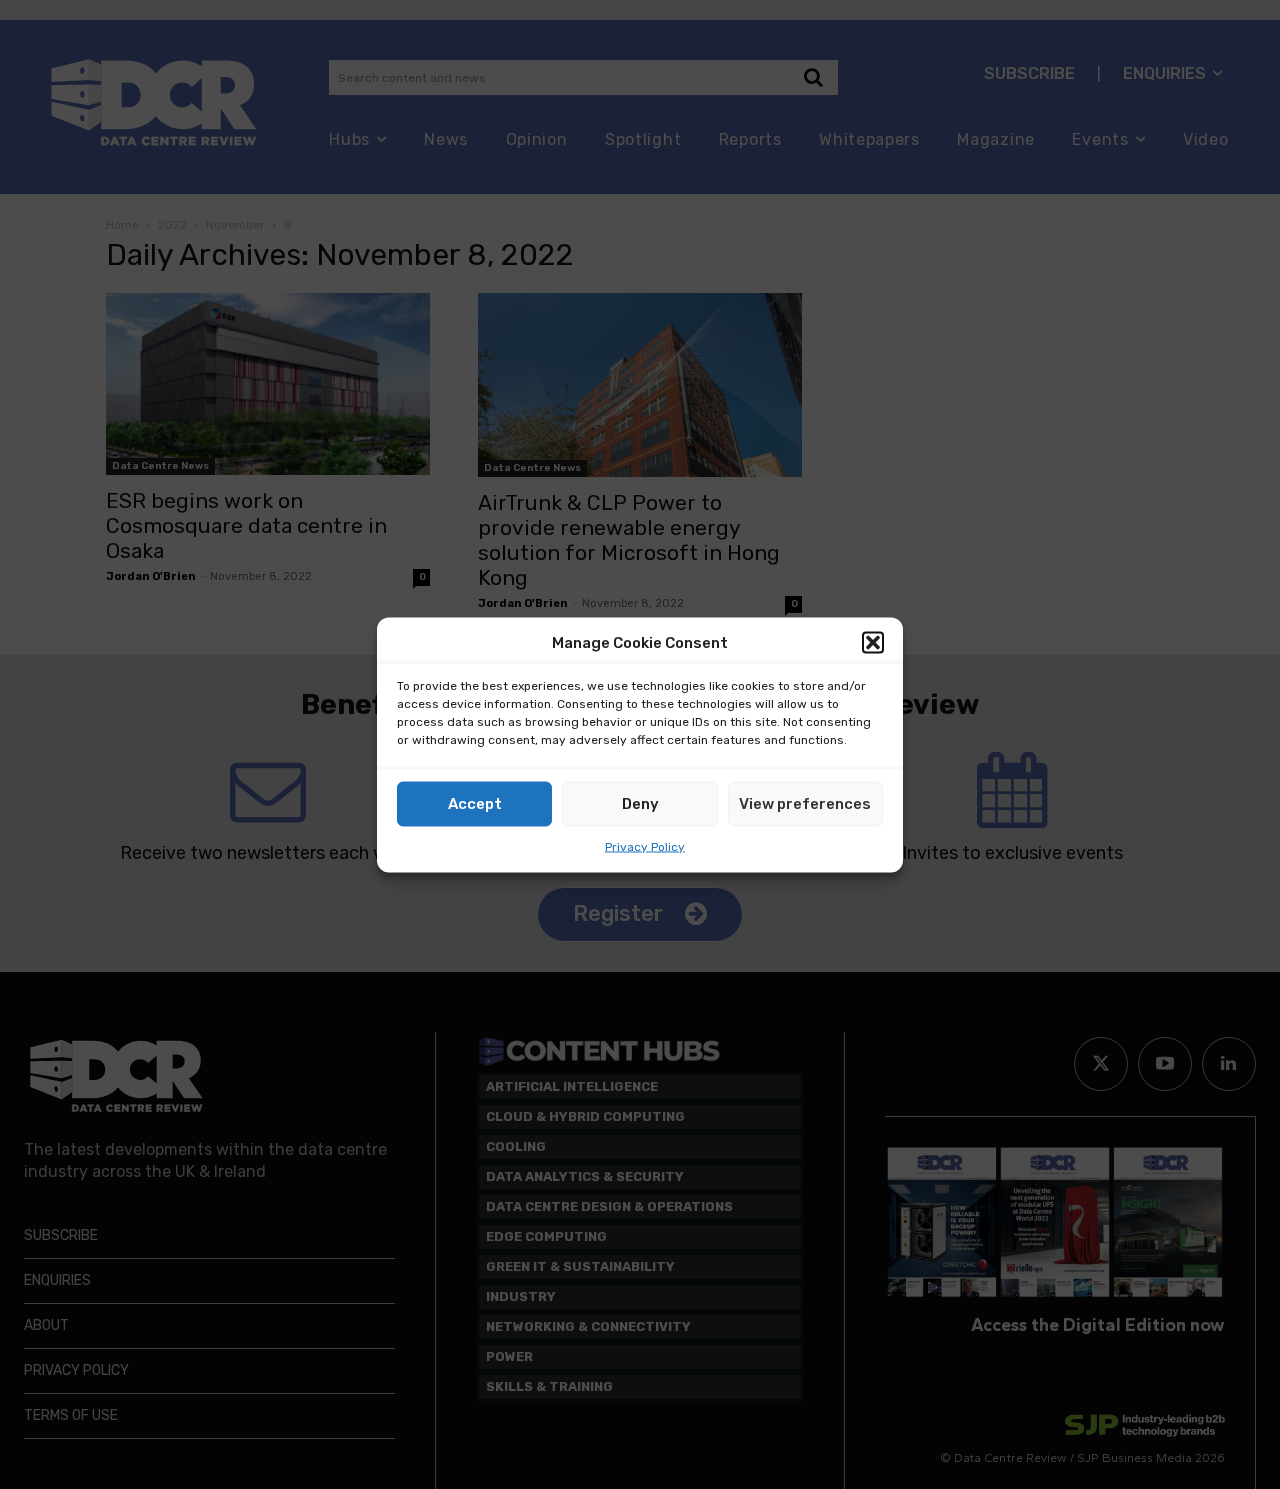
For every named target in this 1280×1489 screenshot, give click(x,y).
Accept (475, 804)
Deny (640, 804)
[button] (873, 643)
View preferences (805, 804)
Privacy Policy (645, 846)
